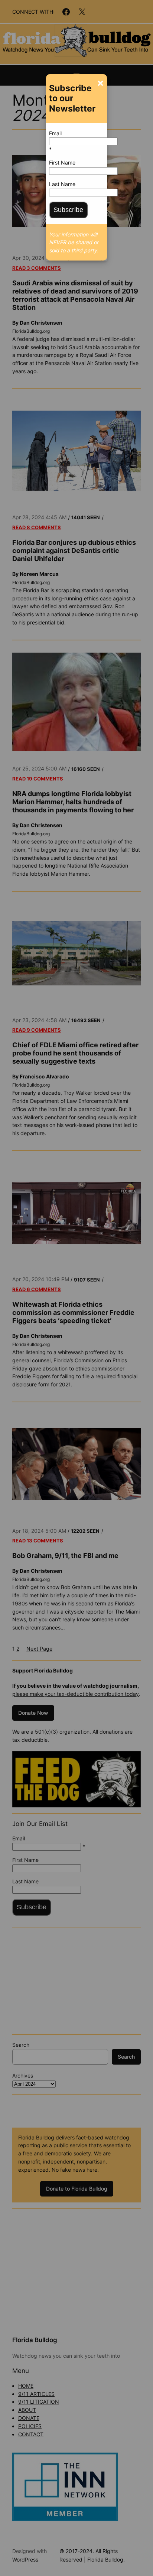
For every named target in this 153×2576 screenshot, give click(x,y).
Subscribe (68, 210)
